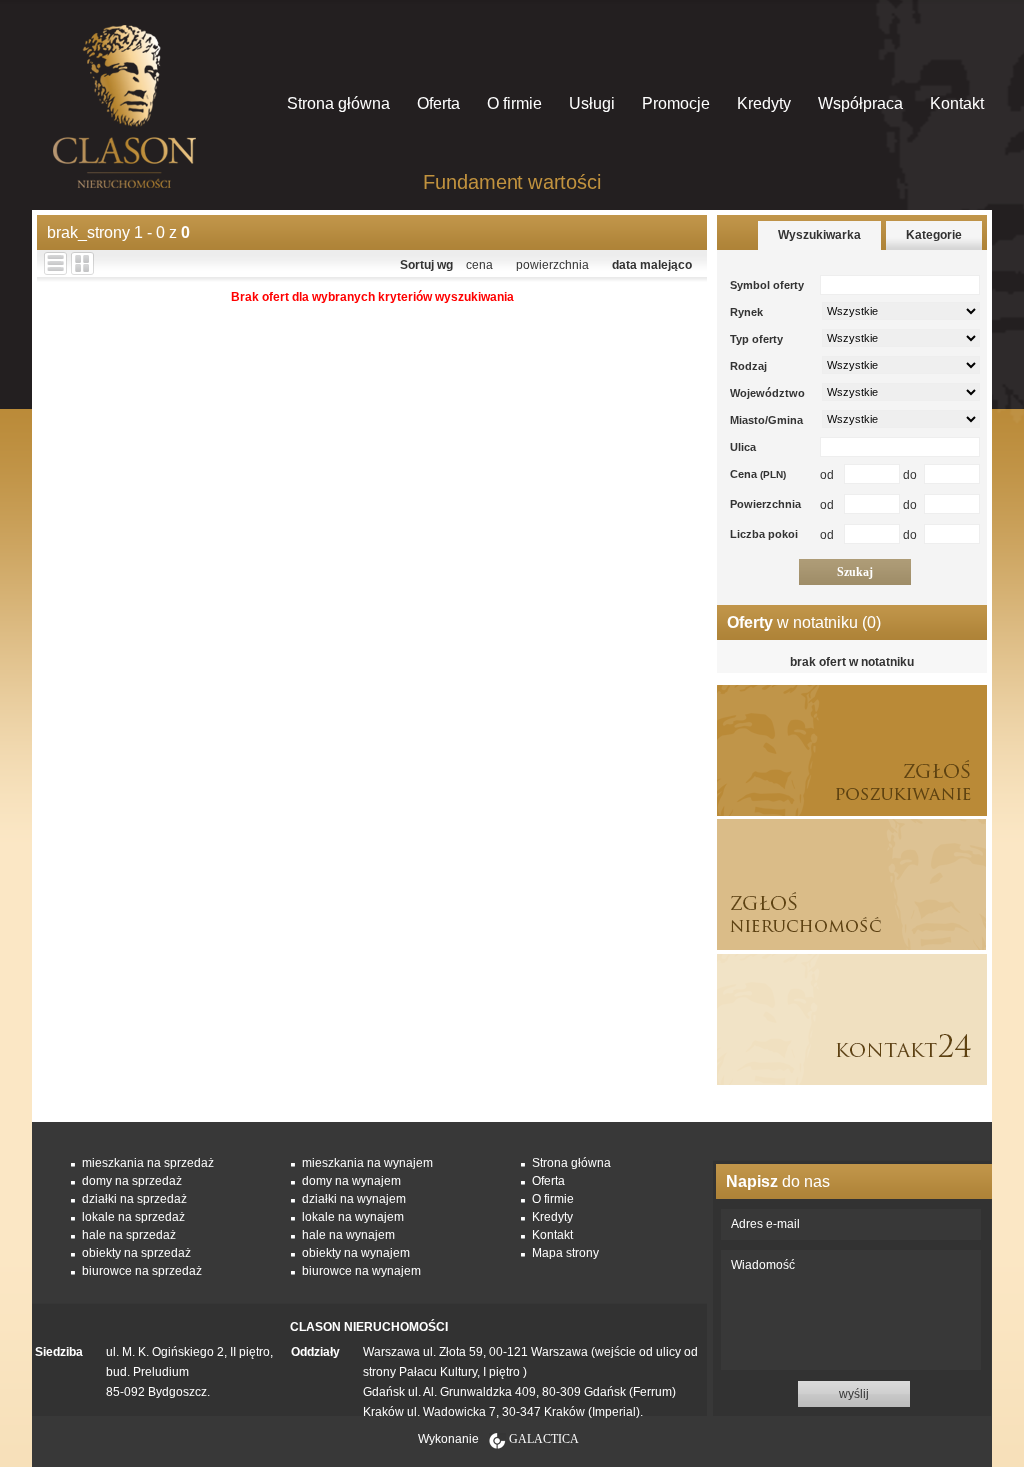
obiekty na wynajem (356, 1253)
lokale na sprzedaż (133, 1217)
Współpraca (860, 103)
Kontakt (957, 103)
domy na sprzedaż (132, 1181)
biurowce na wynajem (361, 1271)
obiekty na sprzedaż (136, 1253)
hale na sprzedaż (129, 1235)
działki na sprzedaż (134, 1199)
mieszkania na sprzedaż (148, 1163)
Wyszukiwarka (819, 235)
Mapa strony (565, 1253)
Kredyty (764, 103)
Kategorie (934, 235)
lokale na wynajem (353, 1217)
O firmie (514, 103)
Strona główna (338, 103)
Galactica (544, 1439)
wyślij (854, 1394)
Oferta (438, 103)
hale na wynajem (348, 1235)
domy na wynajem (351, 1181)
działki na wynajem (354, 1199)
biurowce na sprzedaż (142, 1271)
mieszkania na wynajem (367, 1163)
